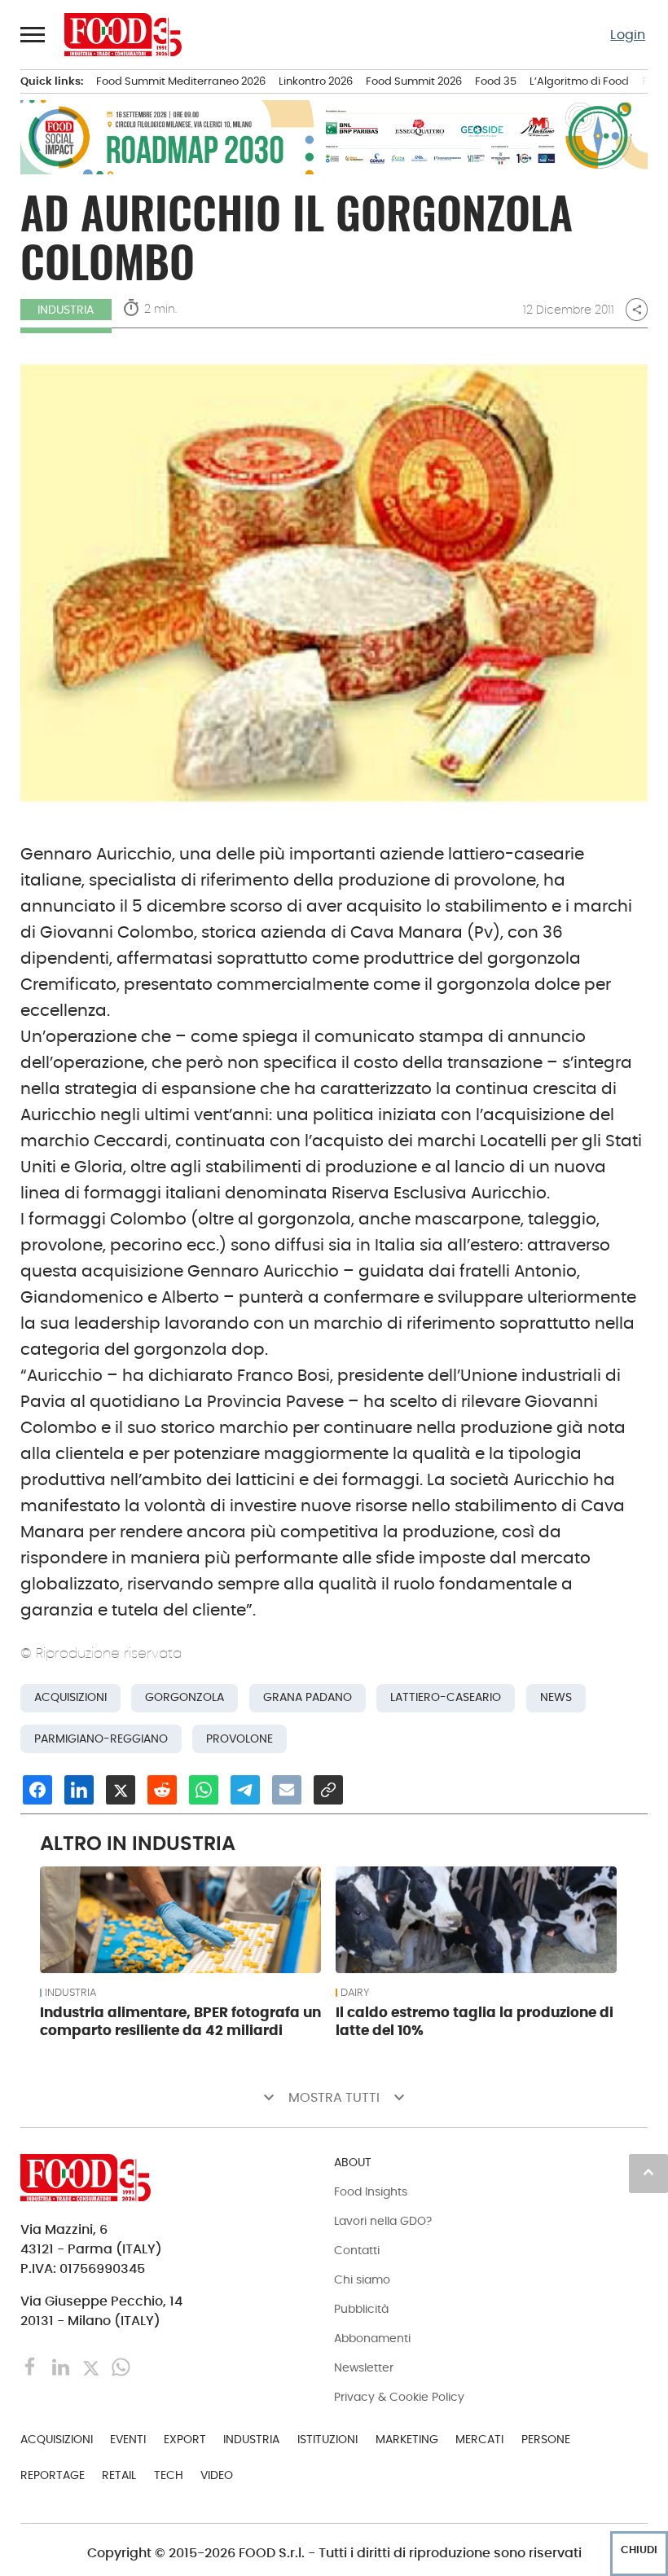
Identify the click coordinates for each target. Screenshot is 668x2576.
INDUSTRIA (66, 310)
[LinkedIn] (62, 2366)
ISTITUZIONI (327, 2439)
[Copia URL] (328, 1790)
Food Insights (371, 2191)
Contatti (357, 2250)
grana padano (308, 1697)
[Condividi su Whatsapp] (204, 1790)
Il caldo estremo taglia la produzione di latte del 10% (475, 2021)
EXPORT (185, 2439)
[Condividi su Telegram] (245, 1790)
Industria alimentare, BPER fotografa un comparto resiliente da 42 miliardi (180, 2021)
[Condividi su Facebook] (37, 1790)
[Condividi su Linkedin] (79, 1790)
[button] (33, 34)
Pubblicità (361, 2309)
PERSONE (546, 2439)
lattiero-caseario (446, 1697)
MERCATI (479, 2439)
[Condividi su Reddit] (162, 1790)
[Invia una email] (287, 1790)
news (556, 1697)
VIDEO (217, 2475)
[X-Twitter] (92, 2366)
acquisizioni (70, 1697)
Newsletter (364, 2367)
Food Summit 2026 (414, 81)
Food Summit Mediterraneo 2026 (181, 81)
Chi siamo (362, 2279)
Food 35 (496, 81)
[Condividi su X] (121, 1790)
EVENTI (128, 2439)
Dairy (355, 1993)
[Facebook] (32, 2366)
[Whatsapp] (121, 2366)
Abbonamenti (372, 2338)
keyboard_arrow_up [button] (648, 2172)
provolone (240, 1739)
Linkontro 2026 (316, 81)
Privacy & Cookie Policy (399, 2397)
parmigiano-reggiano (101, 1739)
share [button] (637, 310)
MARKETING (407, 2439)
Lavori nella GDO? (383, 2221)
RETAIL (119, 2475)
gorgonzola (185, 1697)
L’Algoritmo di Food (579, 81)
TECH (169, 2475)
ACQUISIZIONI (57, 2439)
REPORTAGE (53, 2475)
